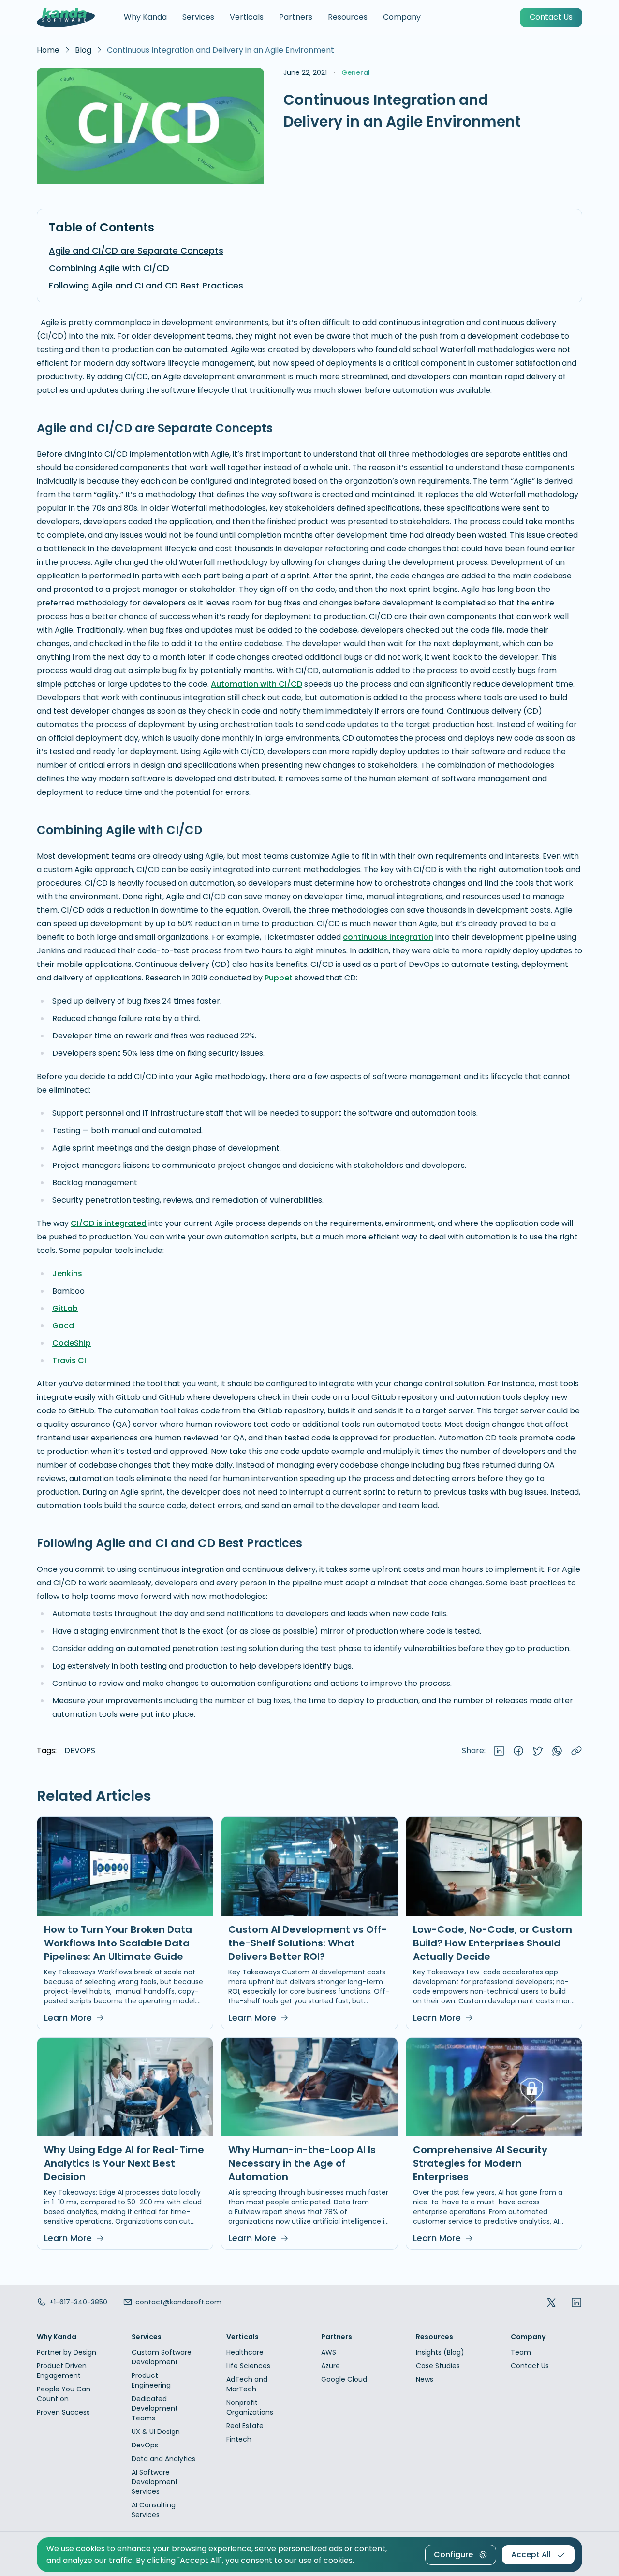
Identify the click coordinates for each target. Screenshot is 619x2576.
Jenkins (67, 1274)
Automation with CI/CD (257, 684)
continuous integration (388, 937)
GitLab (65, 1308)
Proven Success (63, 2412)
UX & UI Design (156, 2432)
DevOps (145, 2445)
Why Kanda (145, 17)
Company (402, 17)
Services (198, 17)
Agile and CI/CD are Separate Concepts (136, 251)
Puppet (279, 978)
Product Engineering (151, 2380)
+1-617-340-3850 (78, 2302)
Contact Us (530, 2366)
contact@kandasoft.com (178, 2302)
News (425, 2379)
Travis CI (69, 1360)
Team (521, 2352)
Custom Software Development (162, 2357)
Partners (296, 17)
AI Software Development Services (155, 2482)
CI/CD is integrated (109, 1223)
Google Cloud (344, 2379)
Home (48, 50)
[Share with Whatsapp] (557, 1751)
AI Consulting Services (154, 2510)
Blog (83, 50)
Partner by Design (66, 2352)
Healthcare (245, 2352)
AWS (329, 2352)
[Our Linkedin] (576, 2302)
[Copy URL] (576, 1751)
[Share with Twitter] (538, 1751)
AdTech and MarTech (247, 2384)
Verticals (247, 17)
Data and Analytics (163, 2459)
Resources (348, 17)
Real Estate (245, 2426)
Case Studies (438, 2366)
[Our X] (551, 2302)
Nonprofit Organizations (250, 2407)
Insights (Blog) (440, 2352)
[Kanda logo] (66, 17)
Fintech (239, 2439)
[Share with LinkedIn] (499, 1751)
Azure (331, 2366)
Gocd (63, 1326)
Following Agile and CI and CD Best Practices (146, 285)
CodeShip (72, 1343)
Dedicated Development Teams (155, 2408)
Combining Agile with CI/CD (109, 268)
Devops (80, 1751)
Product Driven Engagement (62, 2371)
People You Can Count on (64, 2394)
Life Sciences (248, 2366)
